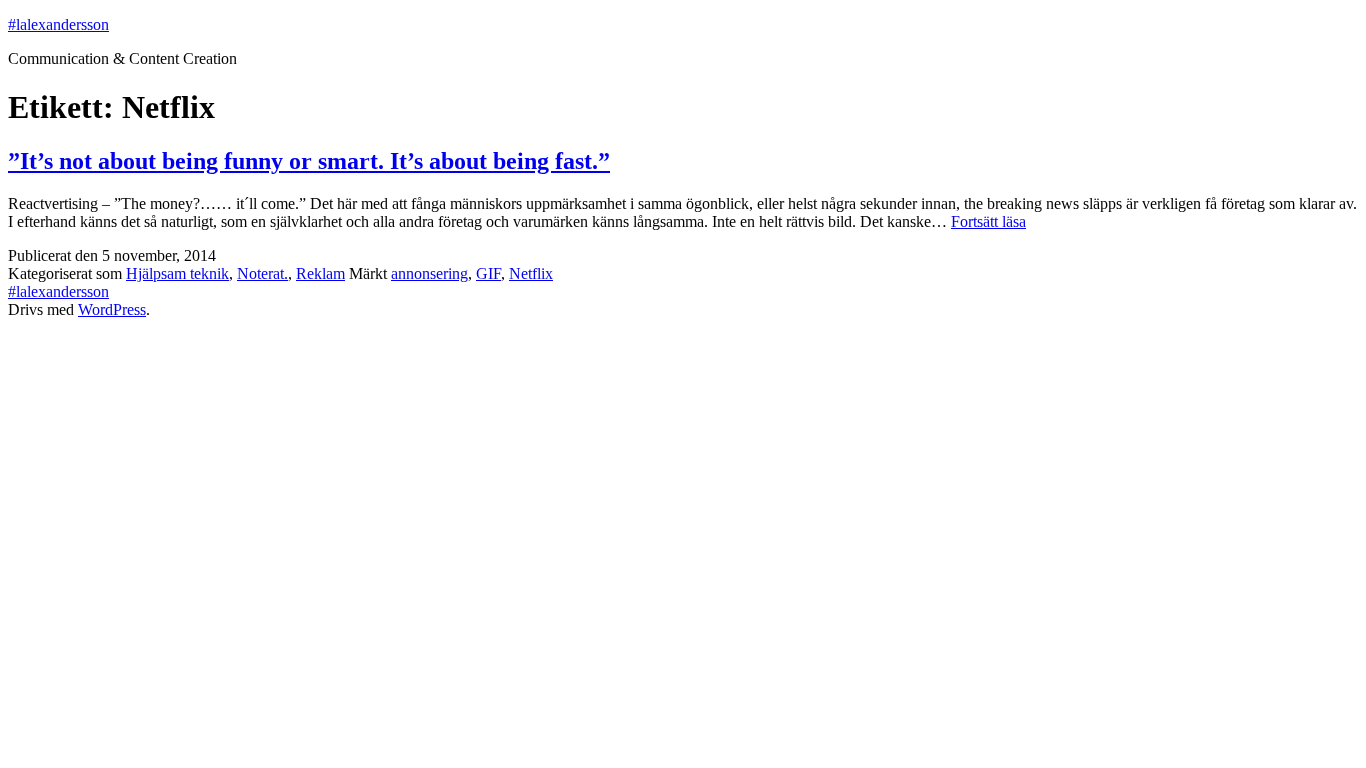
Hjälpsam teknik (177, 273)
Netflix (531, 273)
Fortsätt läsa (988, 221)
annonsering (429, 273)
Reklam (320, 273)
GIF (488, 273)
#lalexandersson (58, 24)
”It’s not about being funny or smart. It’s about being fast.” (309, 161)
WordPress (112, 309)
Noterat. (262, 273)
